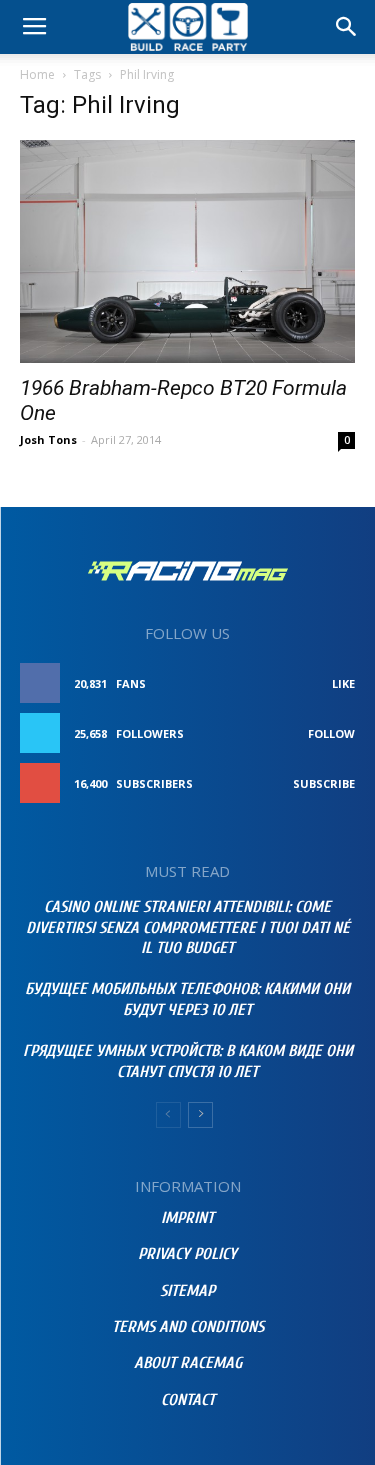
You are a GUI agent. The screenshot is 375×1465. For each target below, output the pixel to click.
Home (37, 74)
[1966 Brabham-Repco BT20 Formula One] (187, 251)
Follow (331, 733)
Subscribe (324, 783)
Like (343, 683)
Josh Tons (48, 439)
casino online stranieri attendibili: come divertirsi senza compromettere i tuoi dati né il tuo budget (188, 928)
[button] (347, 27)
